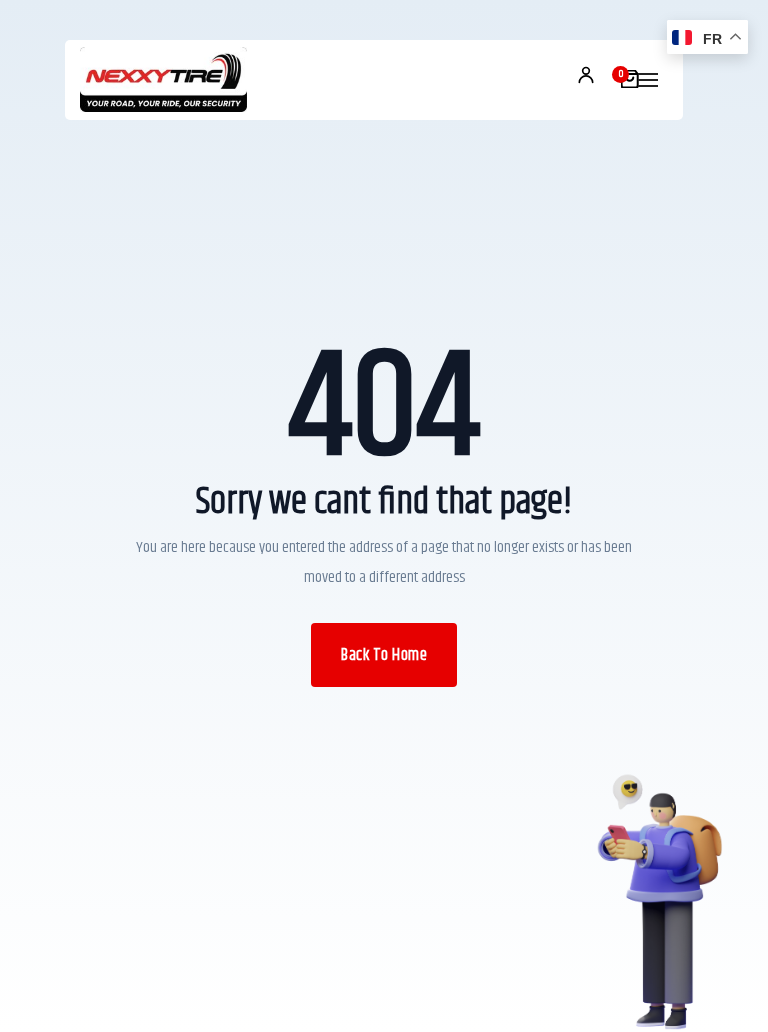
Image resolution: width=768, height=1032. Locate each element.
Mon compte (586, 75)
